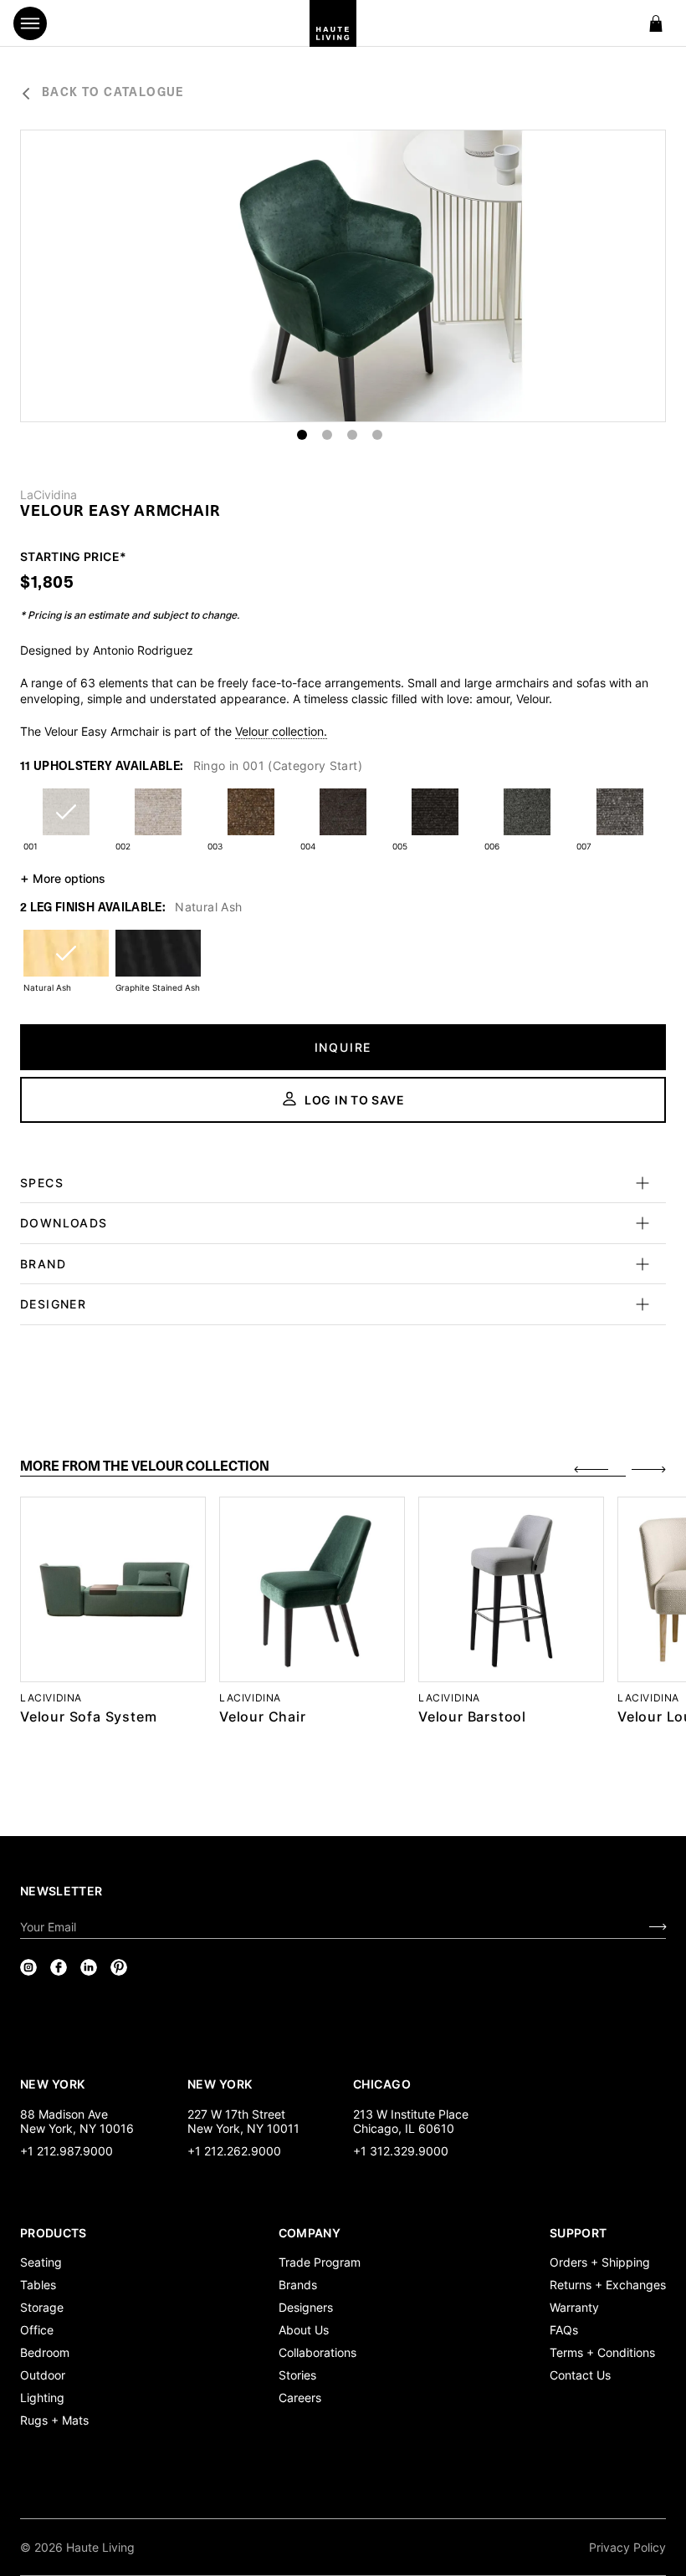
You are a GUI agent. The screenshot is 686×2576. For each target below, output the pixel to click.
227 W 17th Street (236, 2114)
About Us (304, 2330)
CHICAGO (382, 2084)
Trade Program (320, 2262)
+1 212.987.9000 (67, 2151)
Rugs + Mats (54, 2420)
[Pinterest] (119, 1967)
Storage (42, 2307)
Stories (297, 2375)
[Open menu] (30, 23)
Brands (298, 2285)
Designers (306, 2307)
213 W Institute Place (411, 2114)
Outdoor (43, 2375)
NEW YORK (54, 2084)
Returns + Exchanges (608, 2285)
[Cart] (656, 23)
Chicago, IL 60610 (404, 2128)
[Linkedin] (89, 1967)
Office (37, 2330)
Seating (41, 2262)
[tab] (323, 1468)
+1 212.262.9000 (234, 2151)
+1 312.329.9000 (401, 2151)
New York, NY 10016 (77, 2128)
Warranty (574, 2307)
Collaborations (317, 2352)
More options (63, 878)
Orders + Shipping (600, 2262)
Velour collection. (281, 731)
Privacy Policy (627, 2547)
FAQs (564, 2330)
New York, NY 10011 (243, 2128)
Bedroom (45, 2352)
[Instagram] (28, 1967)
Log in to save (355, 1100)
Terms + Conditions (602, 2352)
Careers (300, 2397)
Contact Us (580, 2375)
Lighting (42, 2397)
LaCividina (49, 495)
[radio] (66, 822)
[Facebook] (59, 1967)
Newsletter (61, 1891)
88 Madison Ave (64, 2114)
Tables (38, 2285)
